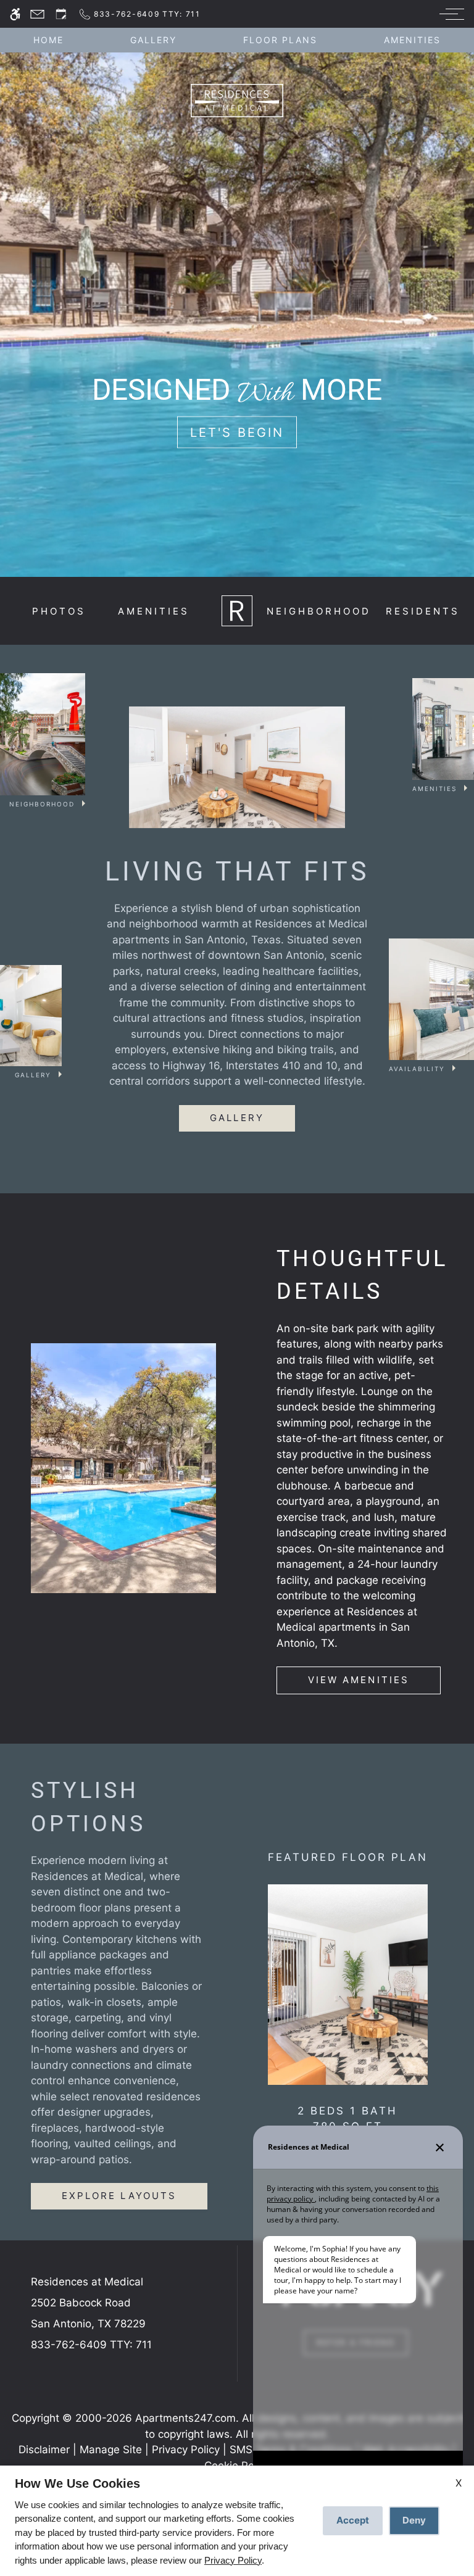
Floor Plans (280, 40)
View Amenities (359, 1680)
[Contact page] (37, 14)
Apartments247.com (185, 2418)
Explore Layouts (119, 2196)
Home (48, 40)
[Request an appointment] (61, 14)
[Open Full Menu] (449, 14)
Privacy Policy (186, 2450)
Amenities (412, 40)
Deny (414, 2520)
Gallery (153, 40)
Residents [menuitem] (423, 611)
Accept (353, 2520)
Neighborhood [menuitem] (319, 611)
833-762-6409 (91, 2345)
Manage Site (111, 2450)
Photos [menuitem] (59, 611)
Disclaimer (44, 2450)
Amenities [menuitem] (154, 611)
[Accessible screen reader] (15, 14)
